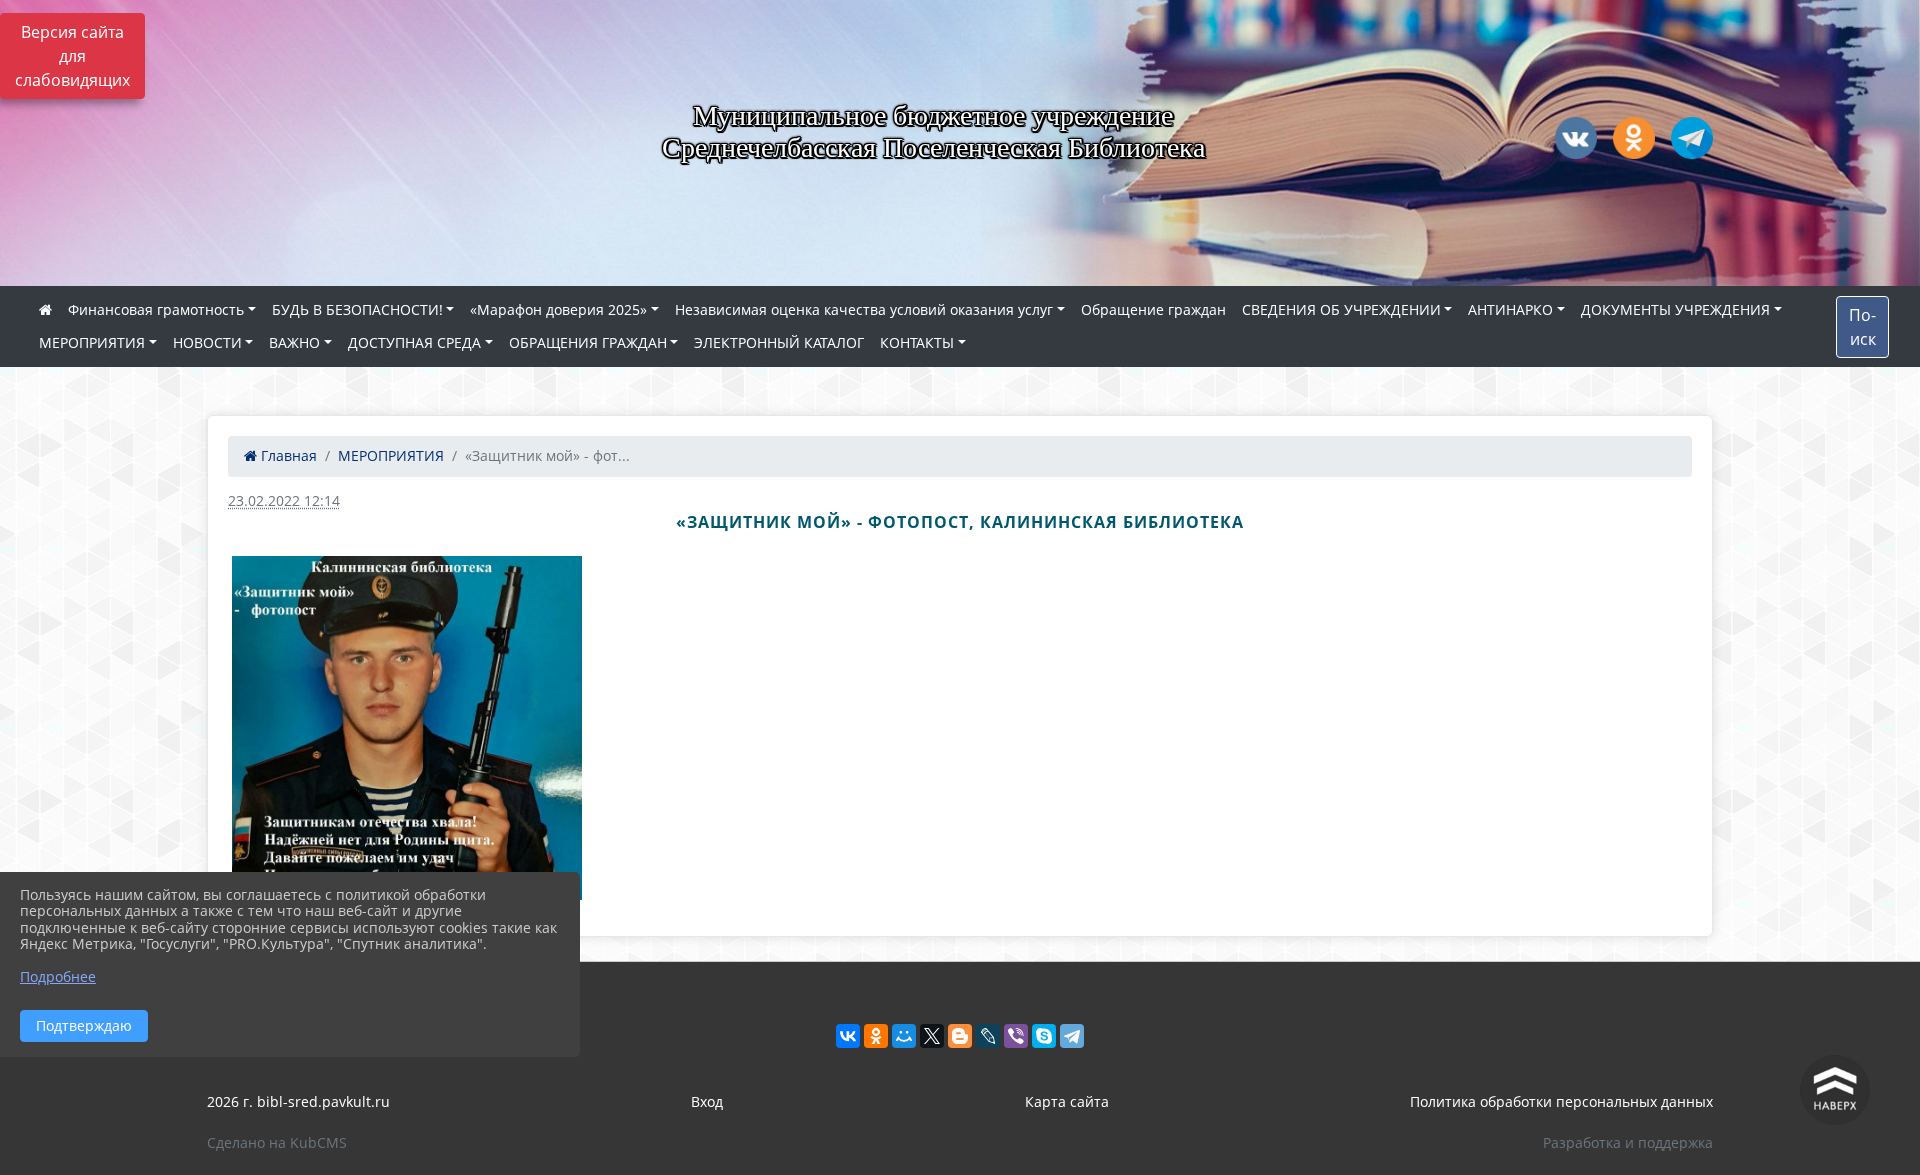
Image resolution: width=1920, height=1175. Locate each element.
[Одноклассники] (876, 1036)
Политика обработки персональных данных (1561, 1101)
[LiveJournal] (988, 1036)
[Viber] (1016, 1036)
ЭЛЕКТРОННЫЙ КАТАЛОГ (779, 342)
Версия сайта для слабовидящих (72, 56)
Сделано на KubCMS (277, 1142)
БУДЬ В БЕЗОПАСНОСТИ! (357, 309)
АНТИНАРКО (1510, 309)
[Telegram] (1072, 1036)
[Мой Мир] (904, 1036)
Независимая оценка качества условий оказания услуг (864, 309)
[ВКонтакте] (848, 1036)
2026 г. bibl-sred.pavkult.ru (298, 1101)
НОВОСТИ (207, 342)
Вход (707, 1101)
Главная (287, 455)
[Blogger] (960, 1036)
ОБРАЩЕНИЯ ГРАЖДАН (588, 342)
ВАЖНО (294, 342)
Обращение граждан (1153, 309)
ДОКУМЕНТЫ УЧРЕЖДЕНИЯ (1675, 309)
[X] (932, 1036)
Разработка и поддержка (1628, 1142)
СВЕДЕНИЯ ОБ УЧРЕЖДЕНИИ (1341, 309)
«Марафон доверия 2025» (558, 309)
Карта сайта (1067, 1101)
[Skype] (1044, 1036)
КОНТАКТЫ (917, 342)
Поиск (1862, 327)
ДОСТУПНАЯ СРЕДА (414, 342)
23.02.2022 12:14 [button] (284, 500)
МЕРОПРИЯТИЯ (92, 342)
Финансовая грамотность (156, 309)
